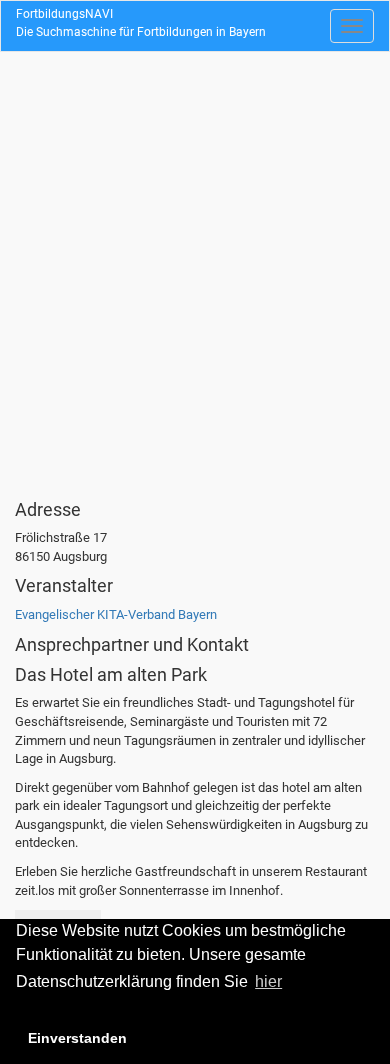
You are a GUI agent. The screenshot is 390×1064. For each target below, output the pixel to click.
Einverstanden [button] (77, 1038)
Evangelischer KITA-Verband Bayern (116, 614)
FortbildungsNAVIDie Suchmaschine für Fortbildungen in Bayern (141, 23)
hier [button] (268, 981)
